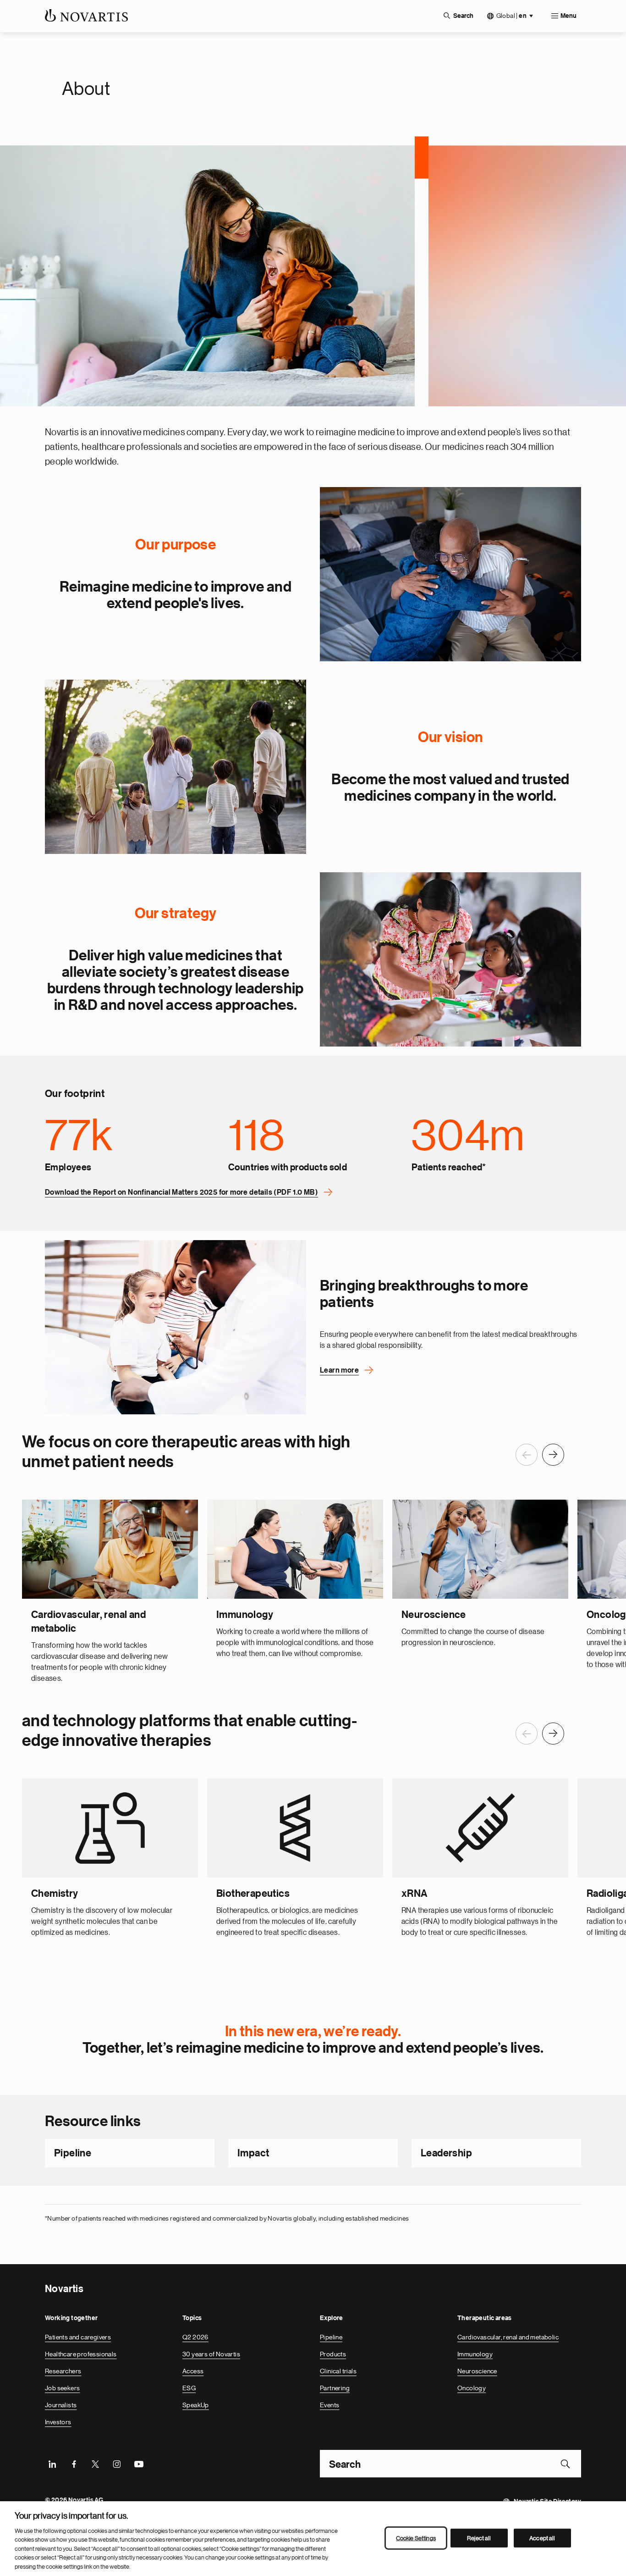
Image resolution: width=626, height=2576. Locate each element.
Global (511, 16)
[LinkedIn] (52, 2464)
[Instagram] (117, 2464)
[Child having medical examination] (176, 1327)
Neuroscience (477, 2371)
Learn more (339, 1370)
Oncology (472, 2388)
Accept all (542, 2538)
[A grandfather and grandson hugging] (450, 574)
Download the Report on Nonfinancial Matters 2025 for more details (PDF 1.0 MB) (181, 1192)
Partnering (335, 2388)
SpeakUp (196, 2405)
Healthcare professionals (81, 2354)
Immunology (475, 2354)
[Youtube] (138, 2464)
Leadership (446, 2153)
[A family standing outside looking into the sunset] (176, 767)
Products (333, 2354)
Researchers (63, 2371)
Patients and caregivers (78, 2337)
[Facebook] (74, 2464)
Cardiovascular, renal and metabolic (508, 2337)
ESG (189, 2388)
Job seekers (62, 2388)
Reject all (479, 2538)
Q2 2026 (195, 2337)
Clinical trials (338, 2371)
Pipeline (73, 2153)
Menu (568, 16)
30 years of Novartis (211, 2354)
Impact (253, 2153)
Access (193, 2371)
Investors (58, 2422)
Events (329, 2405)
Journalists (61, 2405)
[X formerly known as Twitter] (95, 2464)
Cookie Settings (416, 2538)
